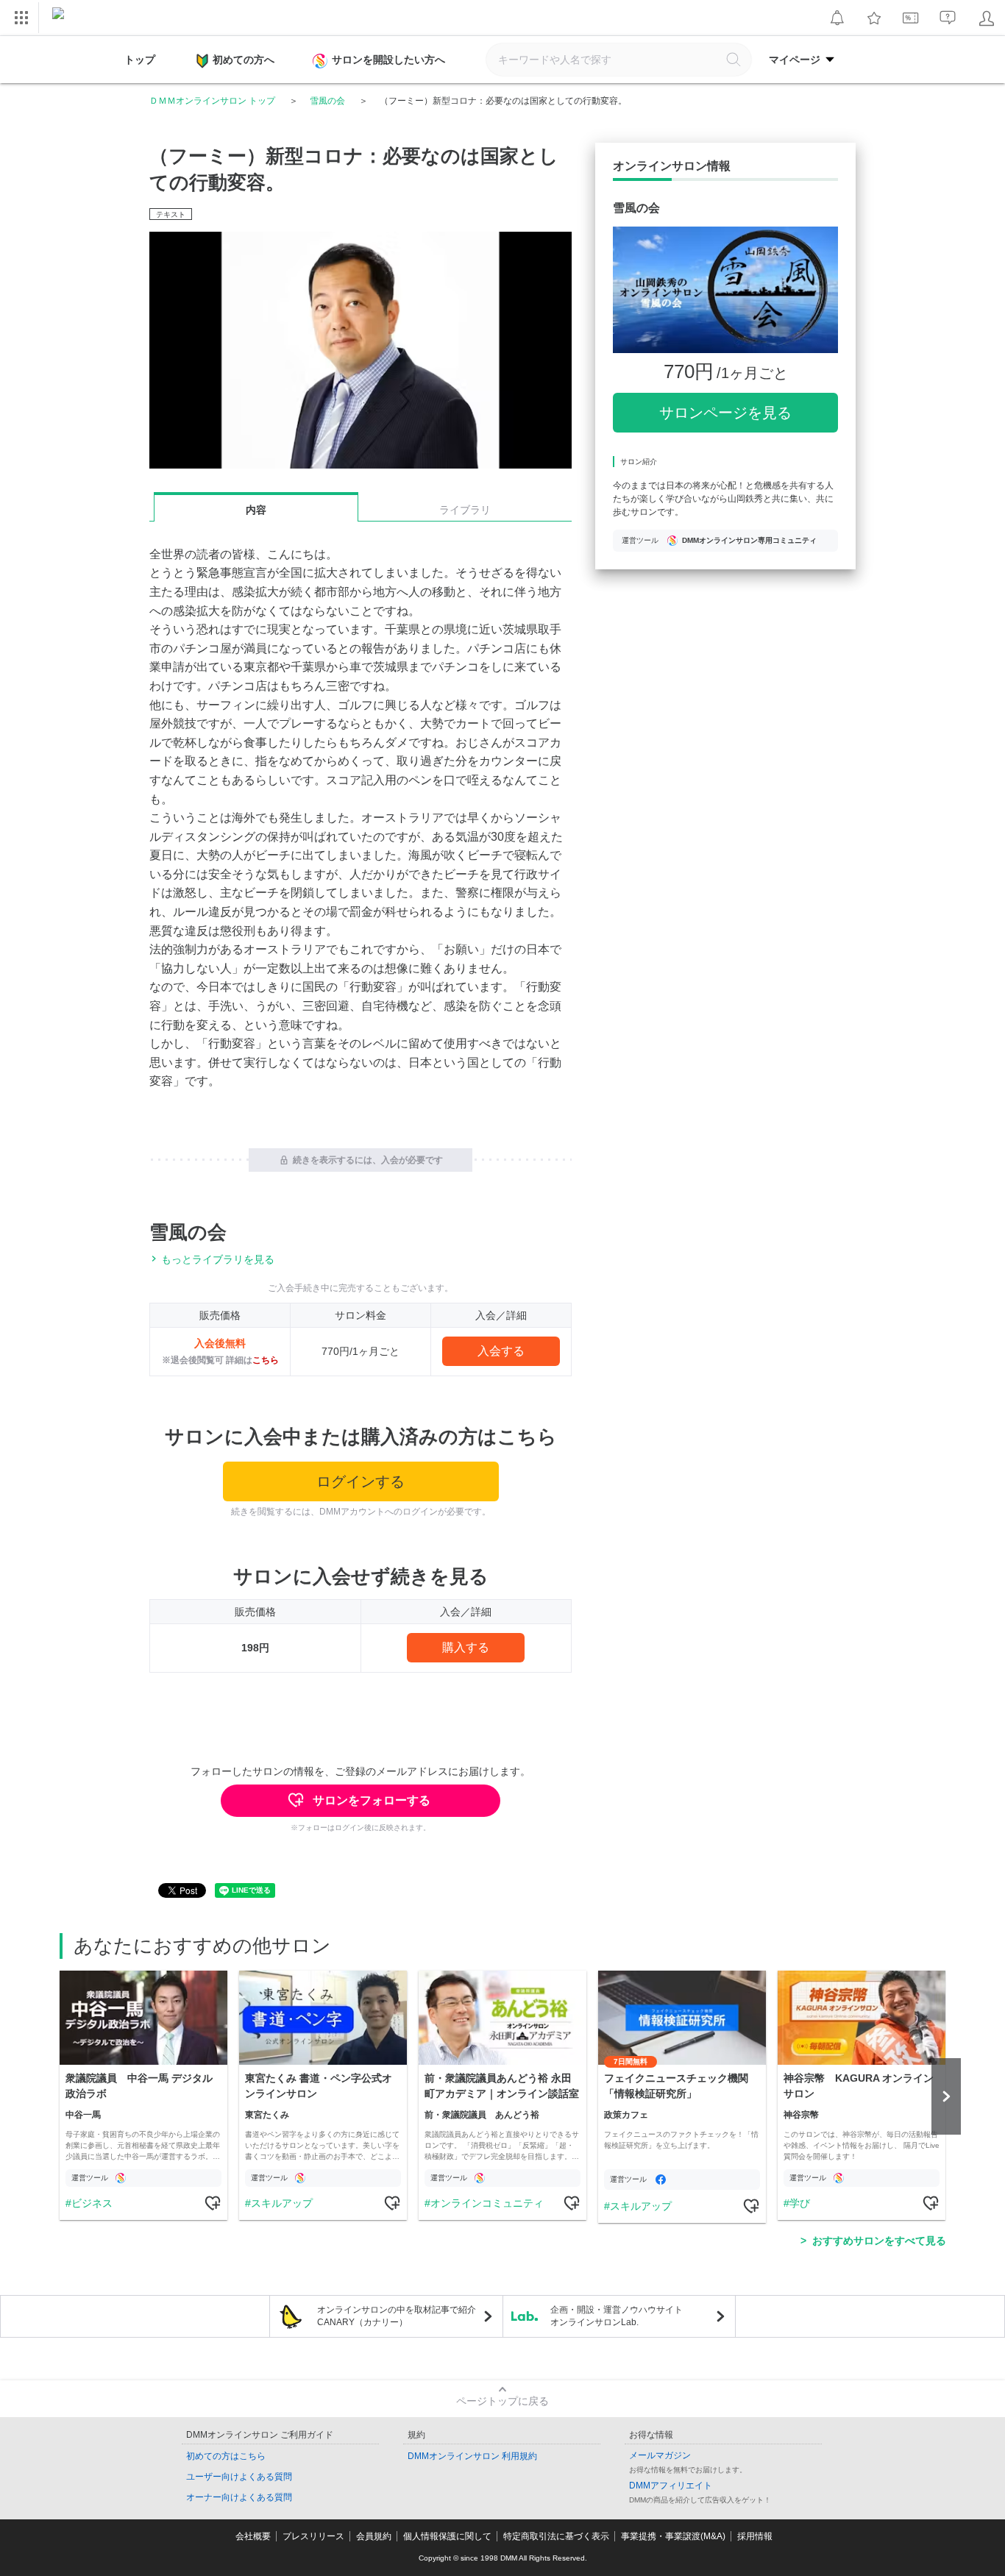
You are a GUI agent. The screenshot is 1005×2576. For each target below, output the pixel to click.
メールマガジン (660, 2455)
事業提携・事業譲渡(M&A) (673, 2536)
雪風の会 (327, 101)
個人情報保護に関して (447, 2536)
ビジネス (92, 2203)
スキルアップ (282, 2203)
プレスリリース (313, 2536)
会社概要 (253, 2536)
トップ (140, 60)
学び (800, 2203)
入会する (501, 1351)
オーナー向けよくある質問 (239, 2497)
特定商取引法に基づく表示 (556, 2536)
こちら (266, 1360)
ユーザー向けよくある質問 (239, 2477)
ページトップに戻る (502, 2401)
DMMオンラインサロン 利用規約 (472, 2456)
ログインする (361, 1481)
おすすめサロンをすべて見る (879, 2241)
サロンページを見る (725, 413)
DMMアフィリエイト (671, 2486)
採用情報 (755, 2536)
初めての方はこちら (226, 2456)
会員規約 (374, 2536)
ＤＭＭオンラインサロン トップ (212, 101)
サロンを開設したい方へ (388, 60)
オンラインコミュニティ (487, 2203)
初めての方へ (244, 60)
